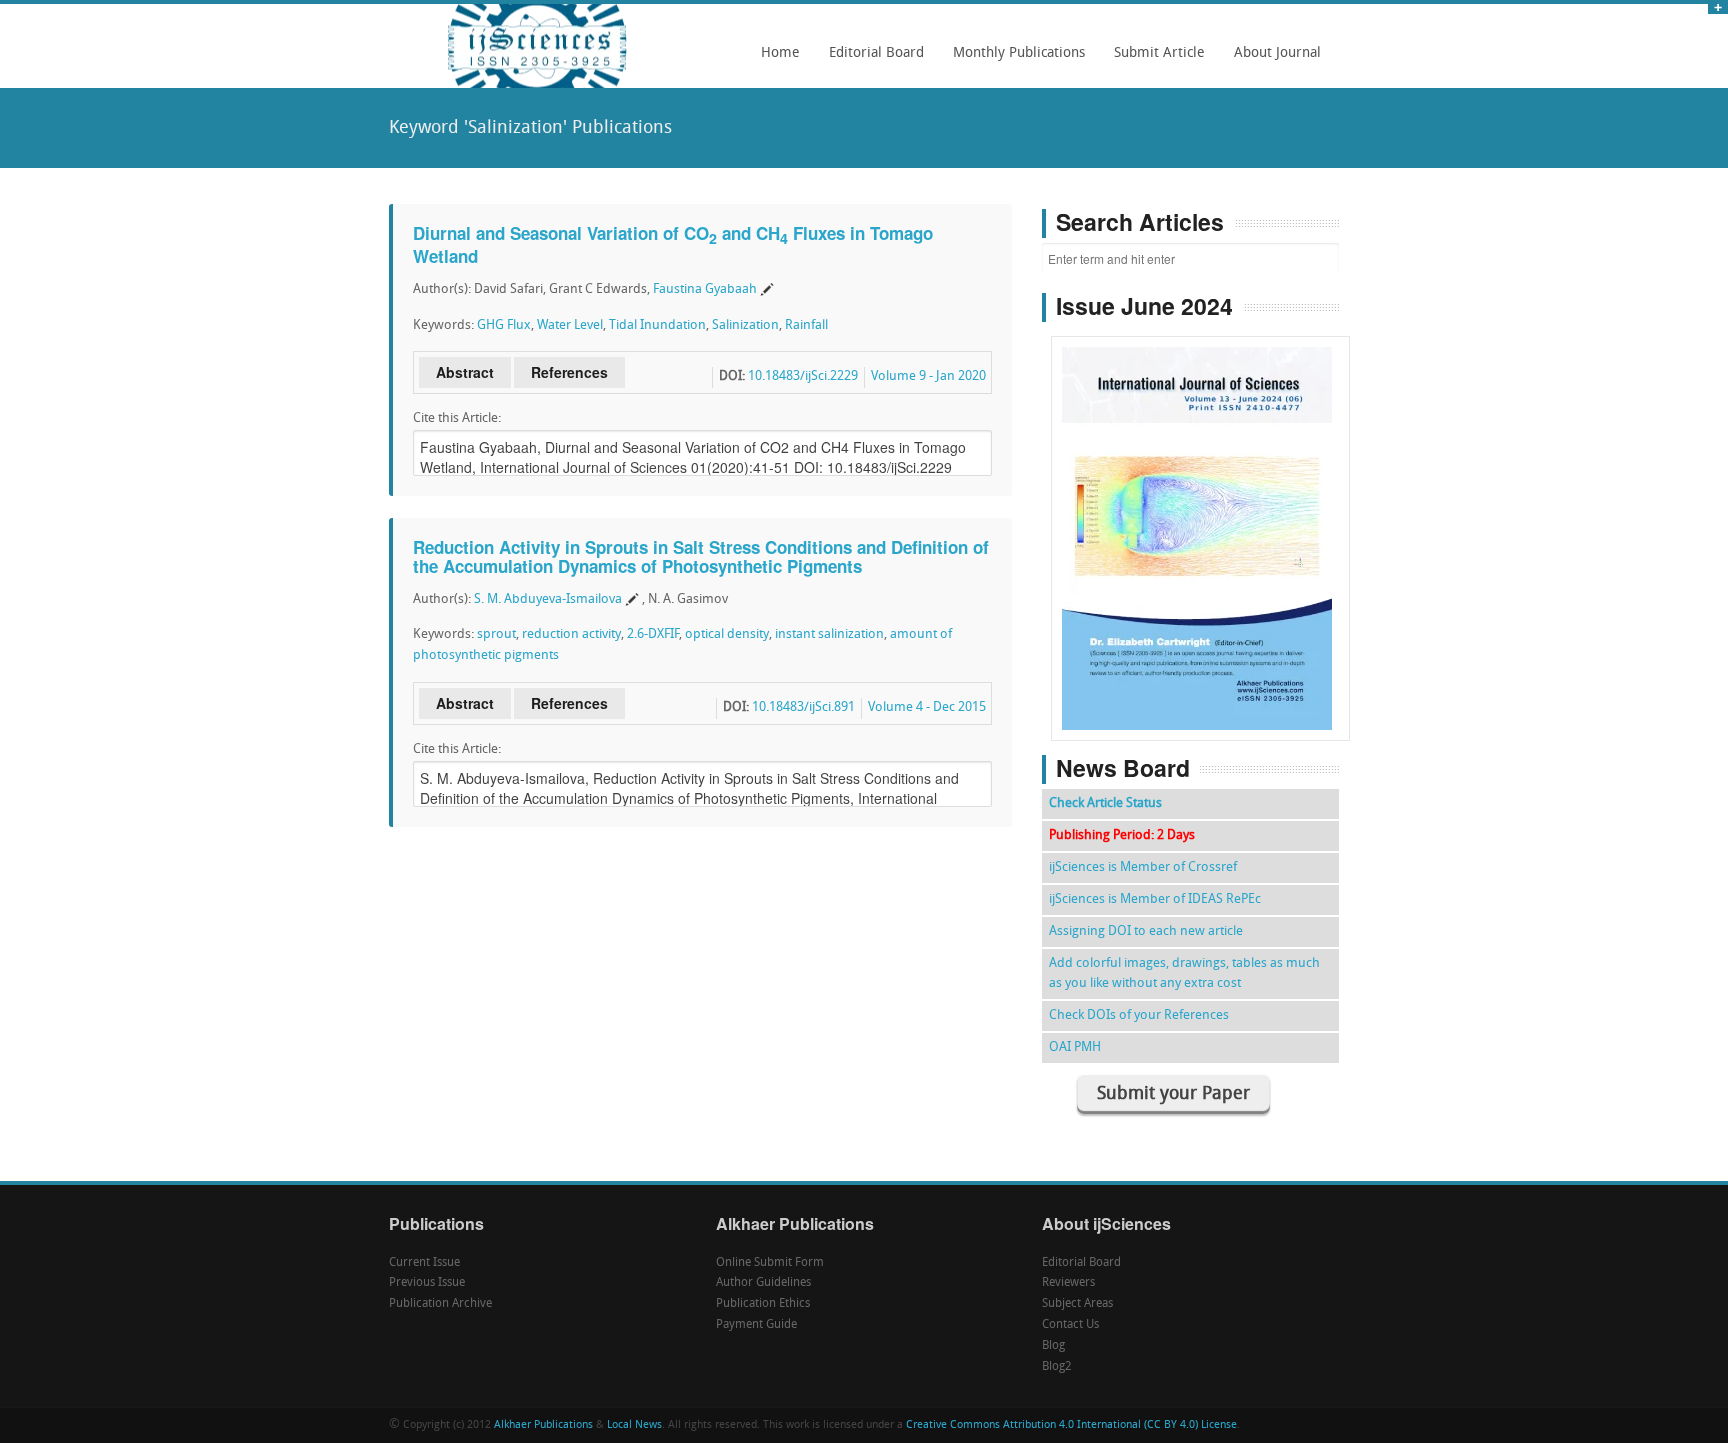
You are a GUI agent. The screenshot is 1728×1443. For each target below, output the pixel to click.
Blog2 (1057, 1367)
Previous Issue (427, 1283)
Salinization (745, 325)
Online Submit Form (770, 1263)
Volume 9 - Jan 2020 (928, 376)
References (569, 372)
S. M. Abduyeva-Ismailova (548, 599)
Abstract (465, 372)
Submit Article (1154, 60)
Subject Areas (1077, 1304)
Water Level (570, 325)
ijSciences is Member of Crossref (1143, 867)
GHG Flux (504, 325)
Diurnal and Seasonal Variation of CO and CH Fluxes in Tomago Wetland (673, 244)
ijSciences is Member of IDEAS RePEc (1155, 899)
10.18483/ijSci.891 (803, 707)
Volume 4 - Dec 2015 (927, 707)
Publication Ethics (763, 1304)
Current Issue (424, 1263)
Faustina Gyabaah (705, 289)
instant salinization (829, 634)
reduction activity (571, 634)
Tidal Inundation (657, 325)
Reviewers (1068, 1283)
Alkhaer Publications (543, 1425)
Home (780, 53)
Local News (634, 1425)
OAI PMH (1075, 1047)
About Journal (1272, 60)
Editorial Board (871, 60)
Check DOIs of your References (1139, 1015)
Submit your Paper (1173, 1094)
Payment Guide (756, 1325)
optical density (727, 634)
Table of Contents (1200, 481)
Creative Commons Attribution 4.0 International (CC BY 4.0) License (1071, 1425)
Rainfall (806, 325)
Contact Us (1070, 1325)
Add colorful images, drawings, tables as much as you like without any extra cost (1184, 973)
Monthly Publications (1013, 60)
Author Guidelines (763, 1283)
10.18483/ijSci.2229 (803, 376)
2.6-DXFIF (653, 634)
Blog (1053, 1346)
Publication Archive (440, 1304)
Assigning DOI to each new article (1146, 931)
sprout (496, 634)
